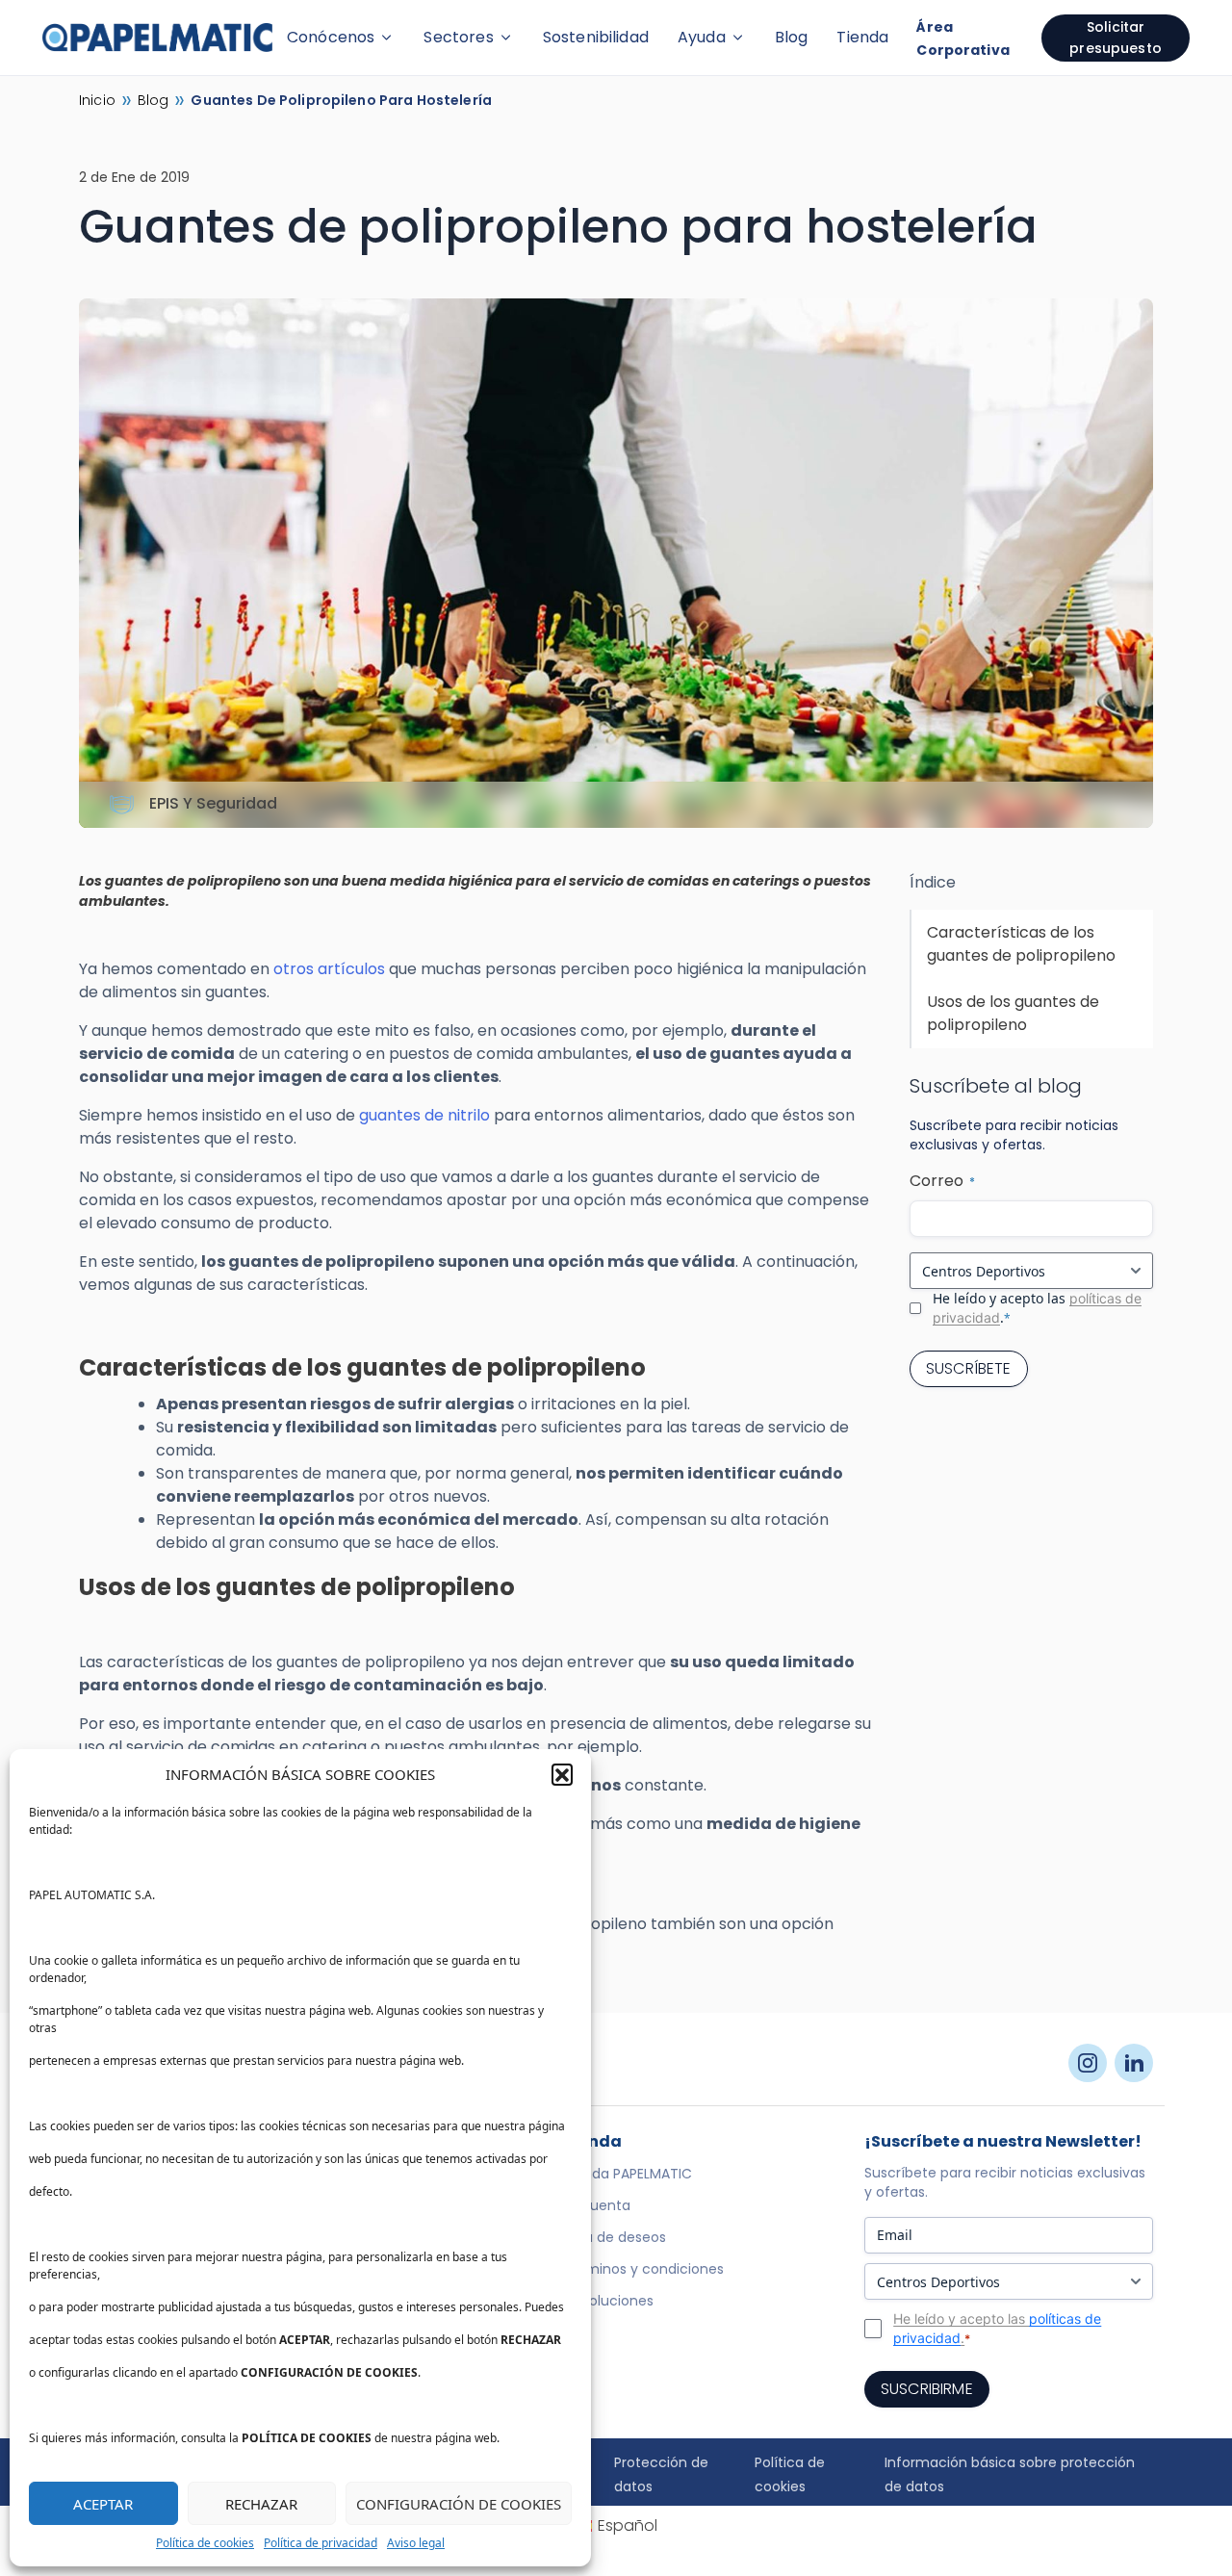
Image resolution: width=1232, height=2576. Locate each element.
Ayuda (702, 37)
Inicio (97, 100)
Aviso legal (416, 2543)
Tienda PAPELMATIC (628, 2174)
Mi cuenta (597, 2205)
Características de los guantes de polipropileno (1021, 944)
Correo (942, 1181)
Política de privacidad (321, 2543)
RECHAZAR (261, 2504)
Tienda (862, 37)
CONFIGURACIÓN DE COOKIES (459, 2504)
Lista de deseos (615, 2237)
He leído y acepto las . (1037, 1308)
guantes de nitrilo (424, 1115)
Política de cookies (205, 2543)
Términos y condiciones (643, 2269)
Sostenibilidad (596, 37)
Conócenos (331, 37)
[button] (562, 1774)
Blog (792, 37)
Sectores (458, 37)
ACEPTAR (103, 2504)
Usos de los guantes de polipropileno (1013, 1013)
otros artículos (329, 969)
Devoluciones (608, 2301)
